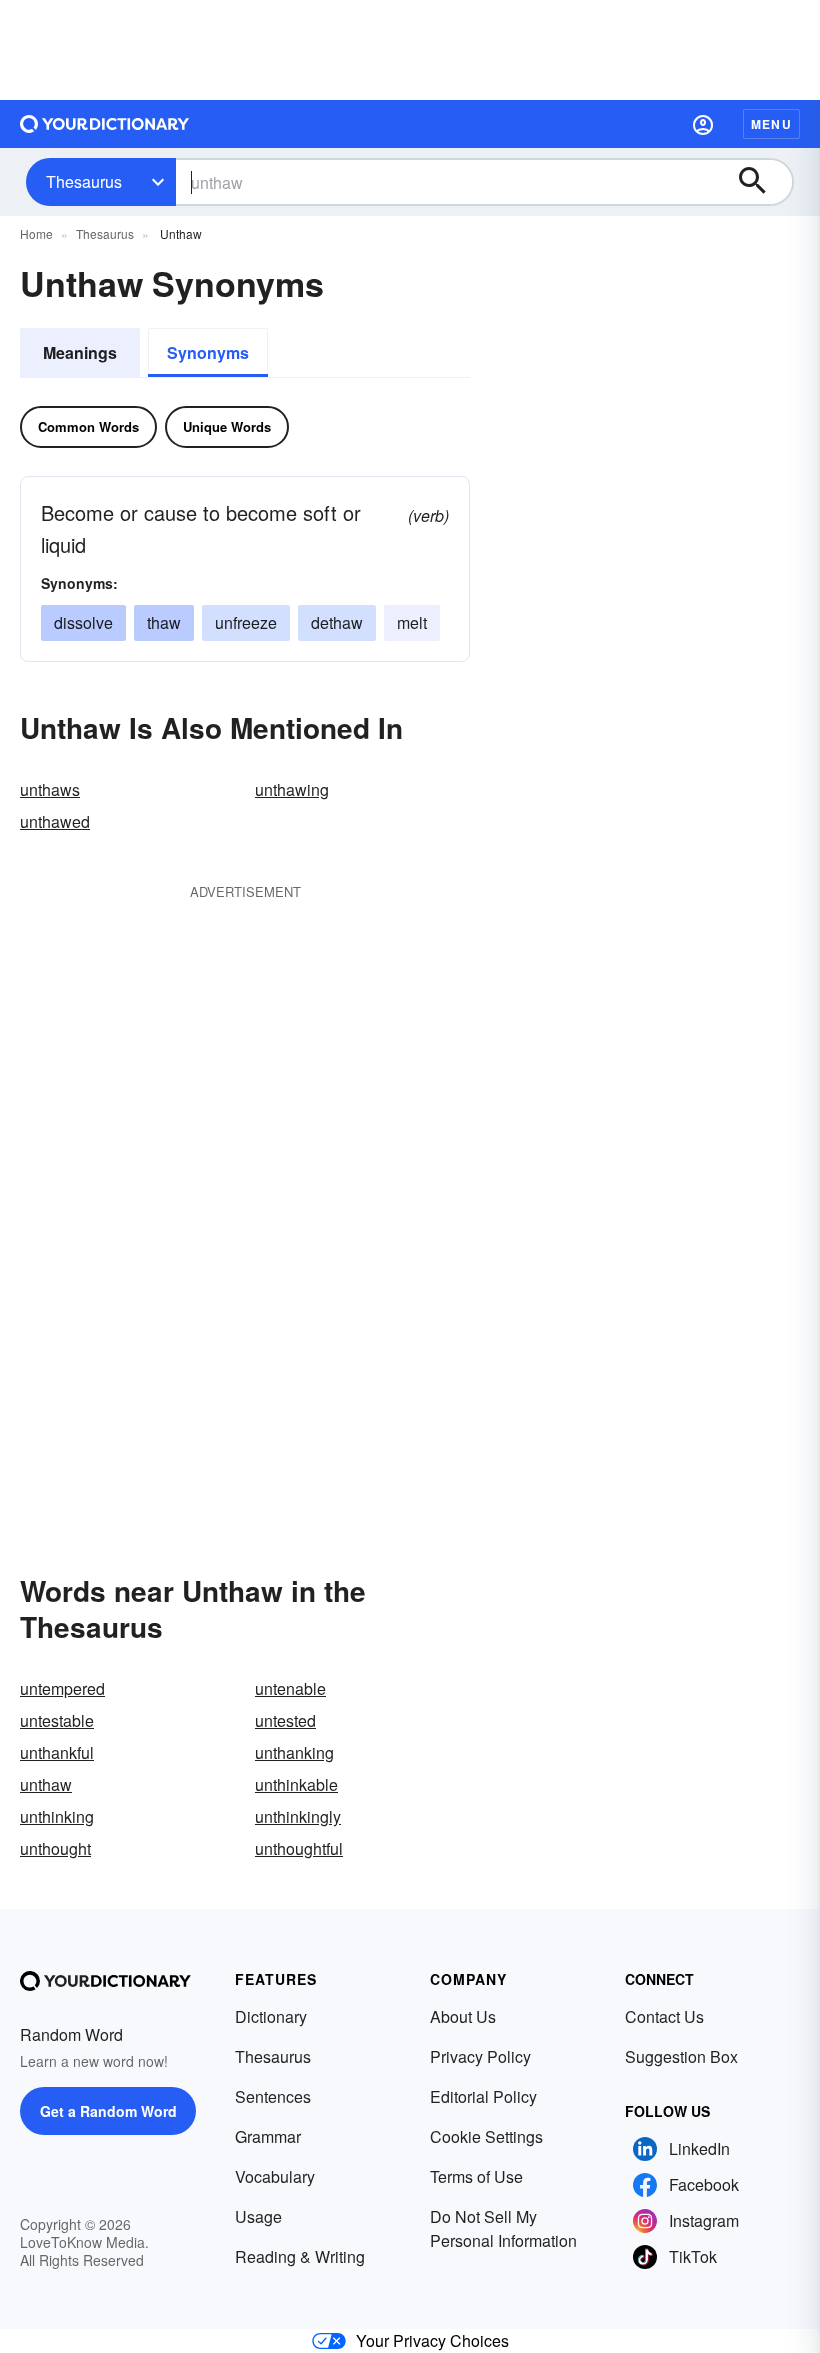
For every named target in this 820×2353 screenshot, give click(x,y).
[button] (703, 124)
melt (412, 622)
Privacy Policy (480, 2056)
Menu (771, 124)
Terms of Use (476, 2176)
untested (285, 1720)
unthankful (57, 1752)
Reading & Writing (300, 2256)
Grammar (268, 2136)
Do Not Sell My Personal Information (503, 2228)
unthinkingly (298, 1816)
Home (36, 233)
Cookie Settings (486, 2136)
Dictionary (271, 2016)
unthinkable (296, 1784)
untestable (57, 1720)
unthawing (292, 789)
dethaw (337, 622)
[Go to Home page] (105, 124)
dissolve (83, 622)
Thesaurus (84, 181)
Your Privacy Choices (432, 2340)
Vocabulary (275, 2176)
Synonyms (208, 352)
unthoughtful (299, 1848)
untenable (290, 1688)
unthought (55, 1848)
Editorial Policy (483, 2096)
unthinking (57, 1816)
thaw (164, 622)
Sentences (273, 2096)
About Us (463, 2016)
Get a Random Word (108, 2111)
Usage (258, 2216)
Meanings (80, 352)
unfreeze (246, 622)
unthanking (294, 1752)
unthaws (50, 789)
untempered (62, 1688)
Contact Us (664, 2016)
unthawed (55, 821)
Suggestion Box (681, 2056)
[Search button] (762, 182)
